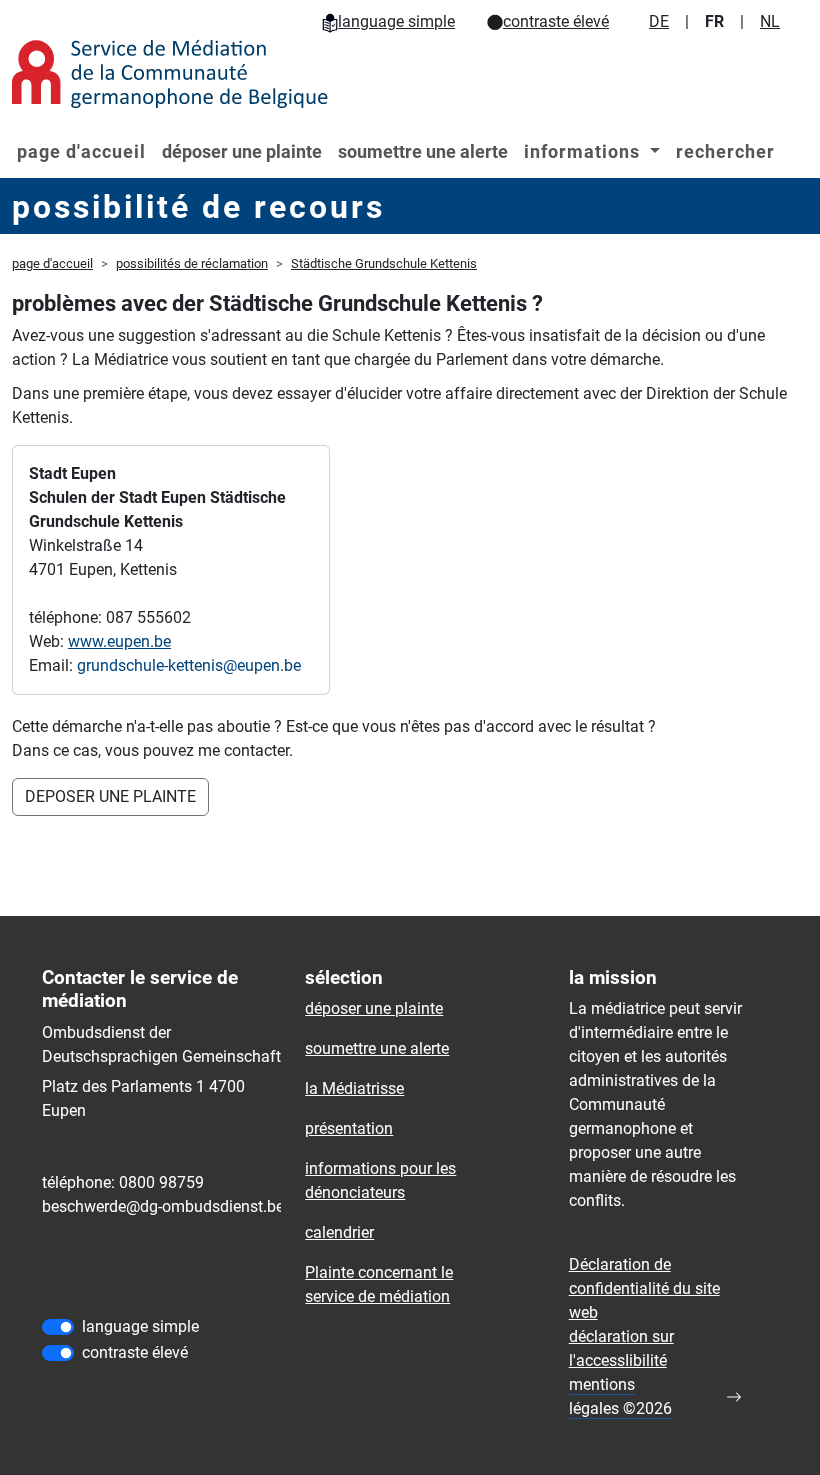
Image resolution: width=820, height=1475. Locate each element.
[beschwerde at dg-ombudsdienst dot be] (163, 1207)
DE (659, 21)
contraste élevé (556, 21)
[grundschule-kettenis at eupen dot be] (189, 666)
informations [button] (584, 151)
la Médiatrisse (354, 1088)
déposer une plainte (242, 151)
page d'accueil (81, 151)
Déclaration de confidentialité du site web (644, 1288)
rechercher (725, 151)
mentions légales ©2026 (620, 1396)
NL (770, 21)
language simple (396, 21)
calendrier (339, 1232)
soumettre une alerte (423, 151)
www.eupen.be (119, 641)
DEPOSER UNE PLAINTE (110, 796)
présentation (349, 1128)
